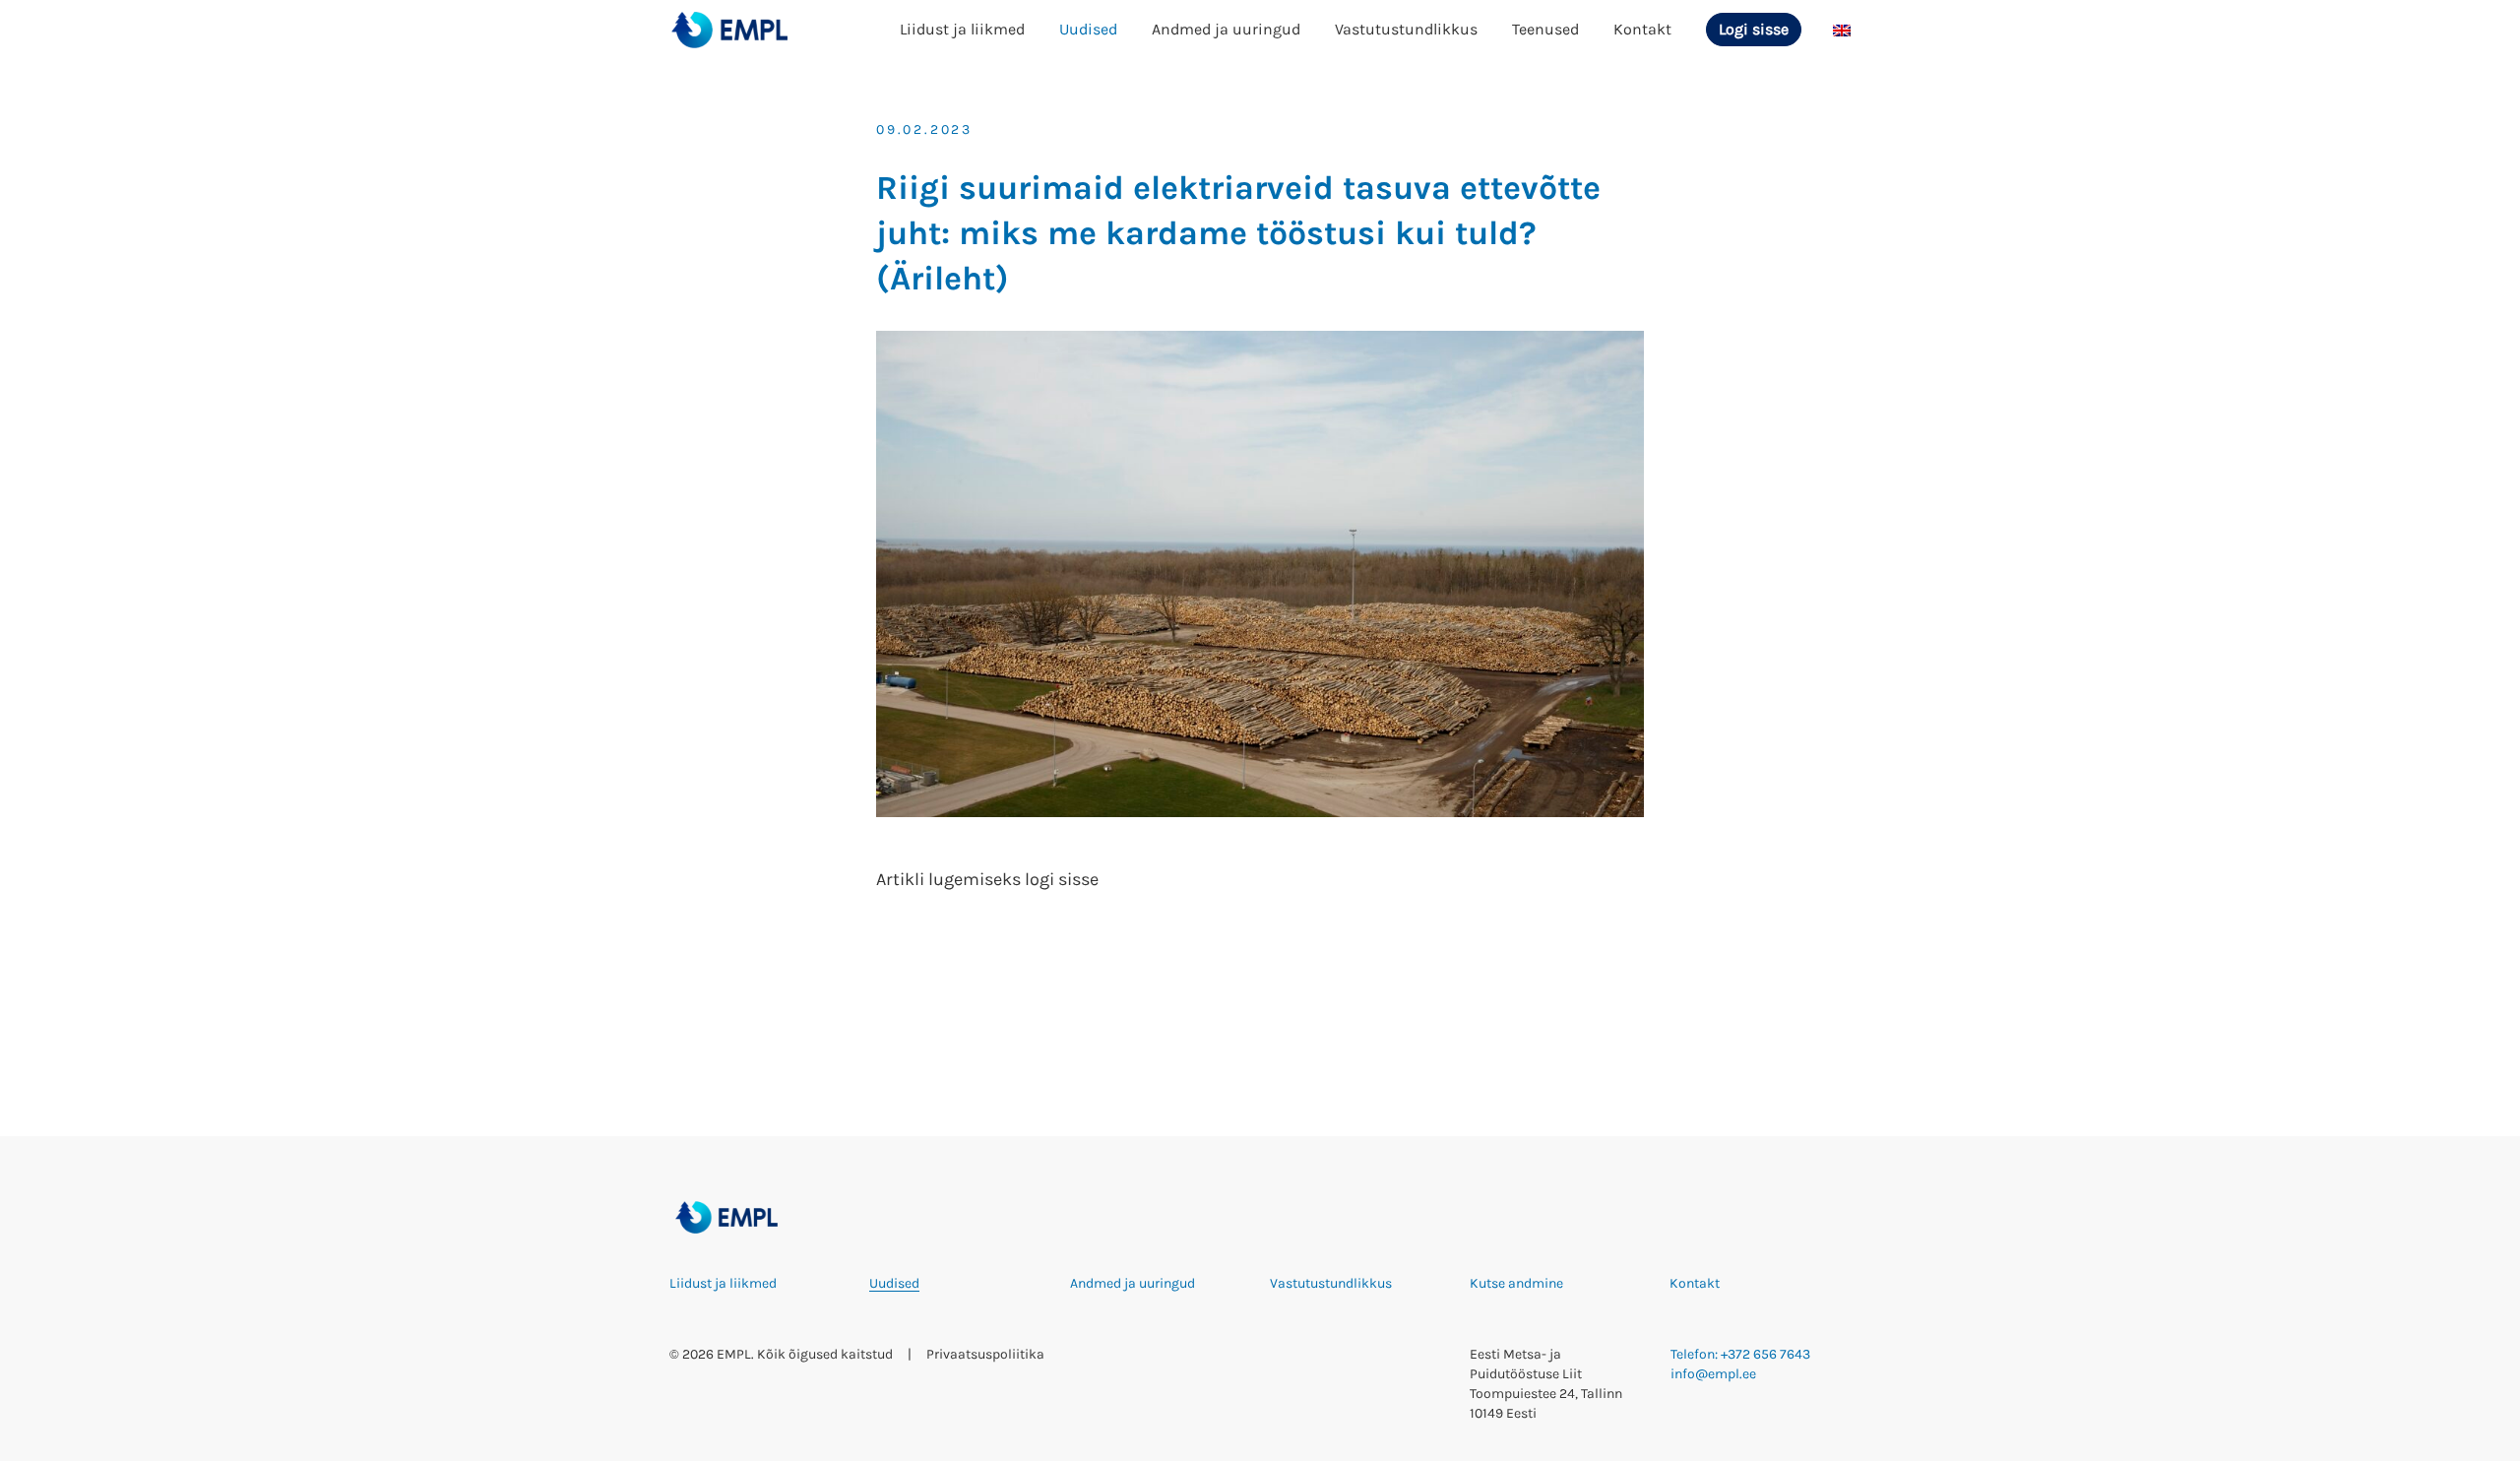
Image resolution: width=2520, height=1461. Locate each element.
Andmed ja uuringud (1226, 29)
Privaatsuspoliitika (985, 1354)
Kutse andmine (1516, 1283)
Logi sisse (1754, 29)
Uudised (1088, 29)
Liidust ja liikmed (962, 29)
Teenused (1545, 29)
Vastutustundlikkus (1406, 29)
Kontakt (1642, 29)
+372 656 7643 (1765, 1354)
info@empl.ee (1713, 1374)
